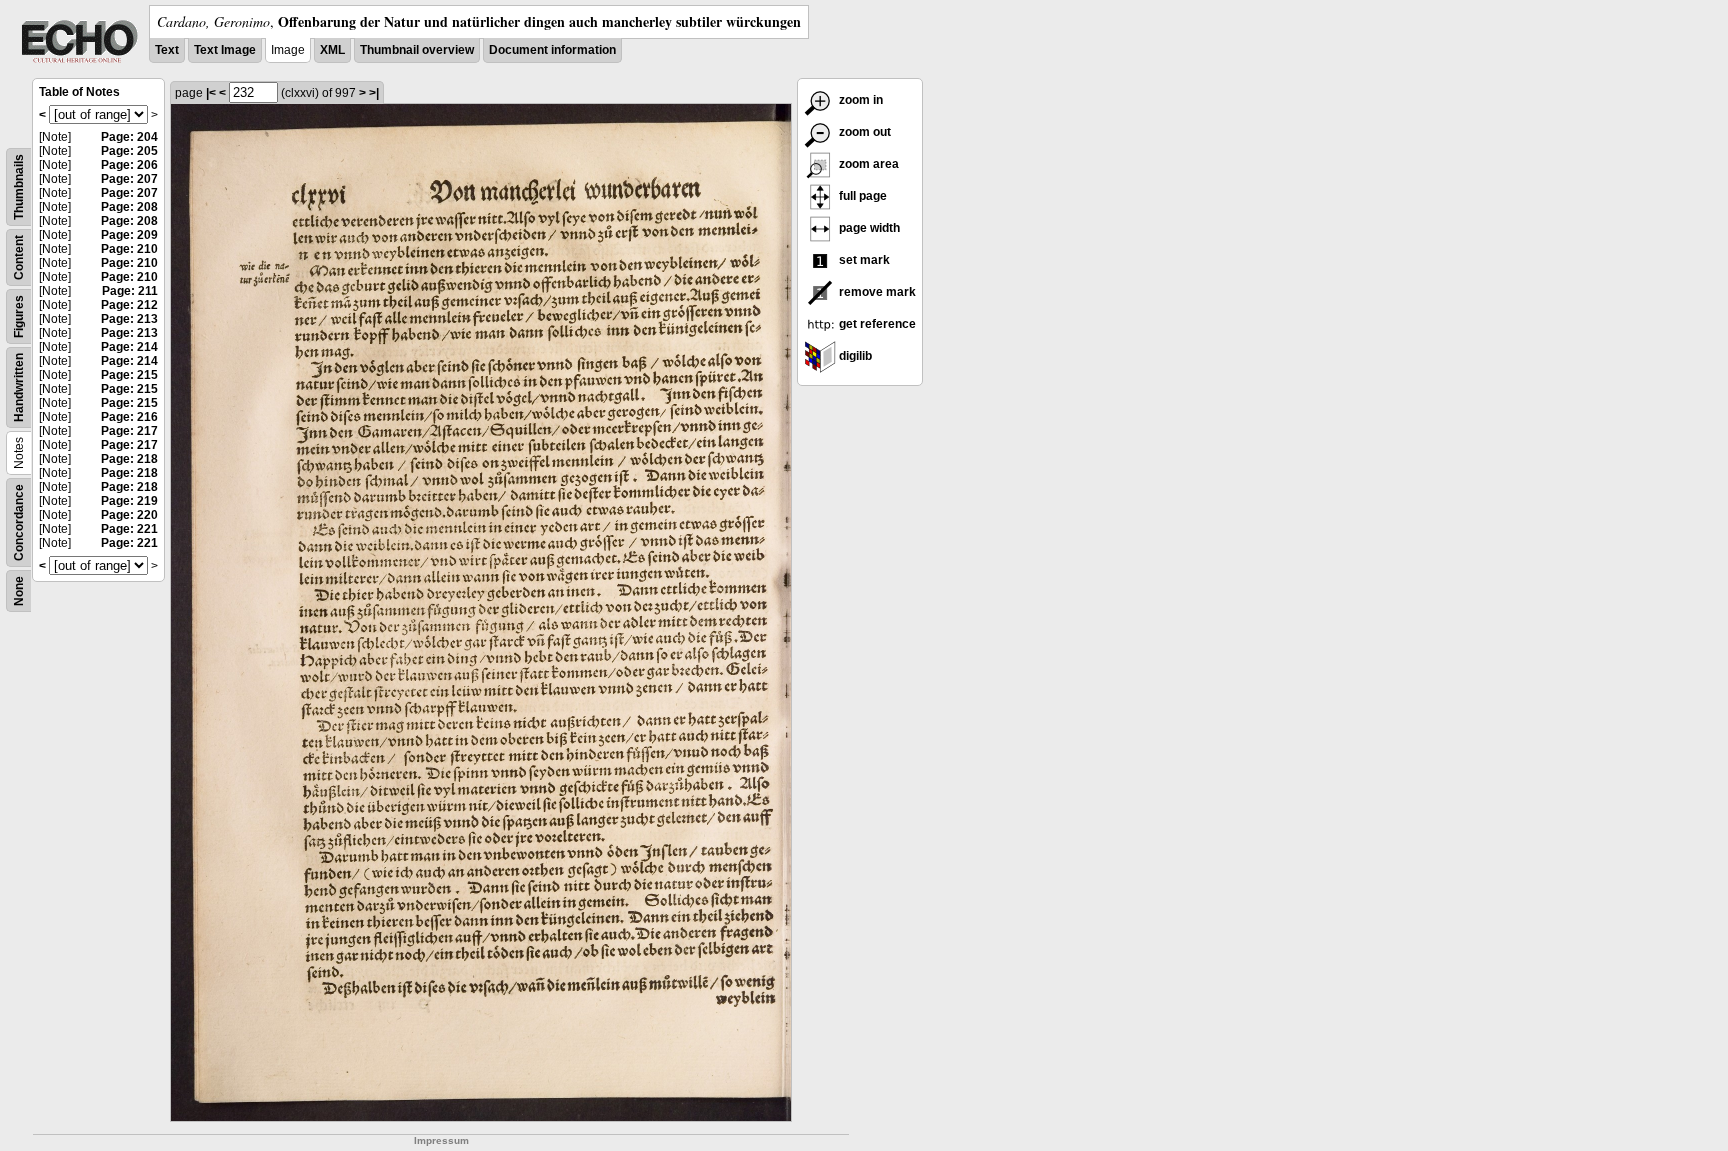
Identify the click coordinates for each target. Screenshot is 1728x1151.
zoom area (867, 164)
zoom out (863, 132)
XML (332, 50)
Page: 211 (130, 291)
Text (167, 50)
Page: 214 (129, 347)
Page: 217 (129, 431)
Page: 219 (129, 501)
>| (374, 93)
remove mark (876, 292)
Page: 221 (129, 529)
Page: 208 (129, 207)
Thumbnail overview (417, 50)
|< (211, 93)
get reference (876, 324)
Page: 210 (129, 249)
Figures (19, 316)
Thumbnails (19, 187)
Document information (552, 50)
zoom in (859, 100)
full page (861, 196)
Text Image (225, 50)
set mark (863, 260)
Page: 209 (129, 235)
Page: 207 (129, 179)
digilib (854, 356)
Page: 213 (129, 319)
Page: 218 (129, 459)
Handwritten (19, 387)
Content (19, 257)
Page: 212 (129, 305)
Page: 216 (129, 417)
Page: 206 (129, 165)
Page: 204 (129, 137)
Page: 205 (129, 151)
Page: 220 (129, 515)
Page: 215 (129, 375)
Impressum (441, 1140)
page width (868, 228)
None (19, 591)
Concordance (19, 522)
